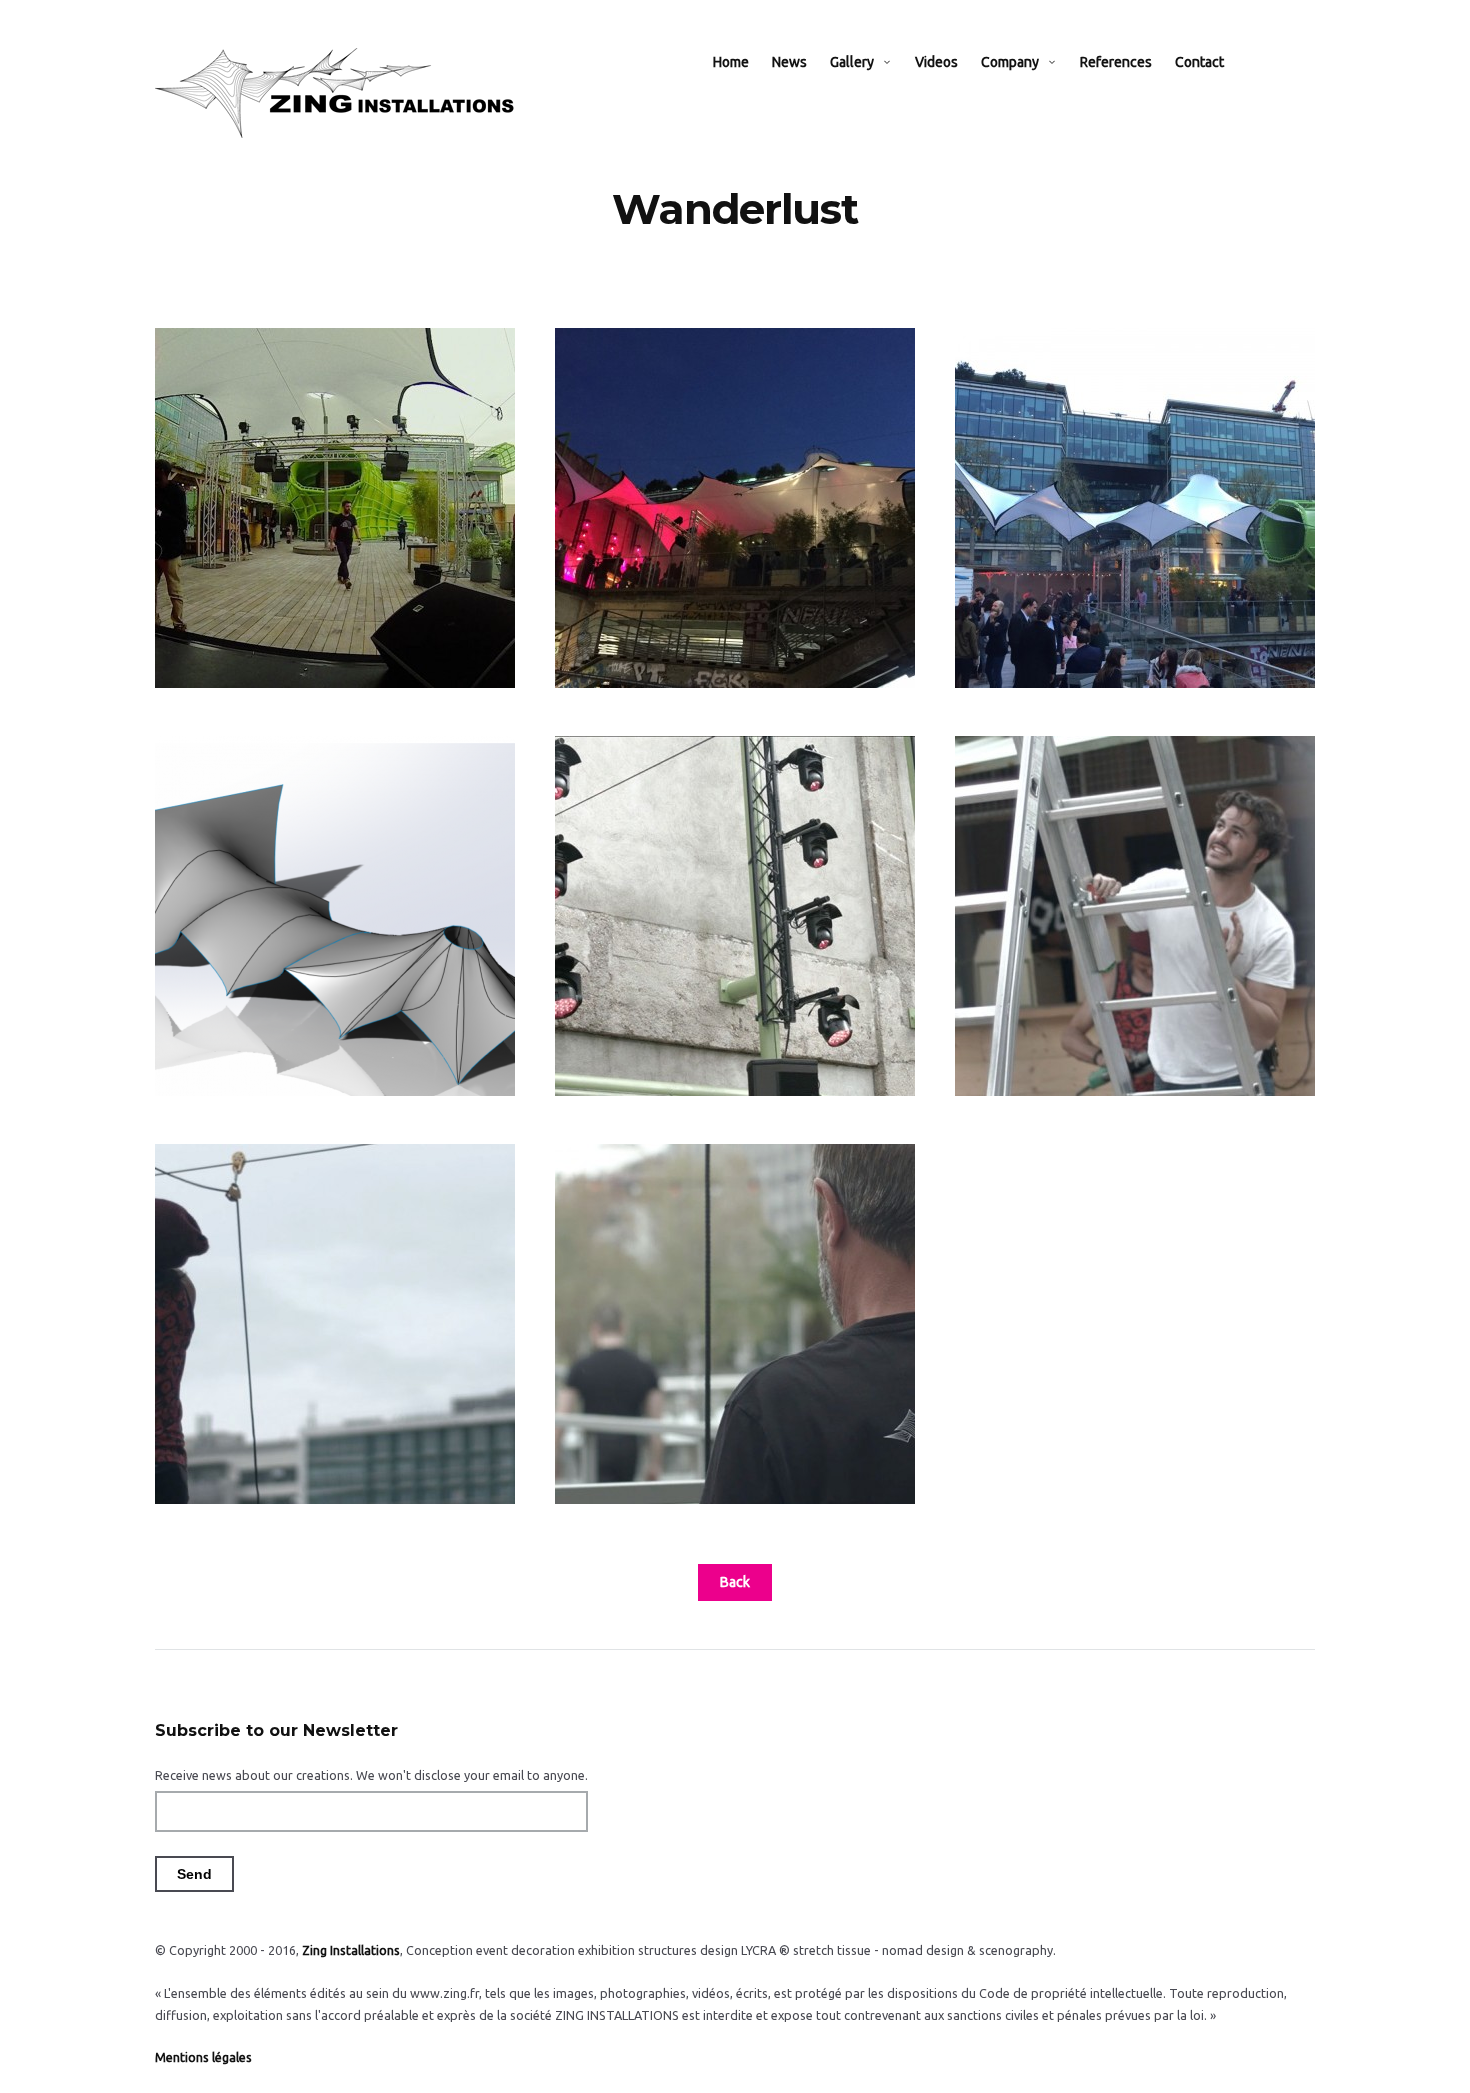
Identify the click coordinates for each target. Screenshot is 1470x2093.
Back (735, 1582)
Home (731, 62)
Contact (1199, 62)
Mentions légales (203, 2057)
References (1116, 62)
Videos (936, 62)
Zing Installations (351, 1950)
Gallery (852, 62)
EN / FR (1268, 62)
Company (1010, 62)
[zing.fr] (341, 93)
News (789, 62)
